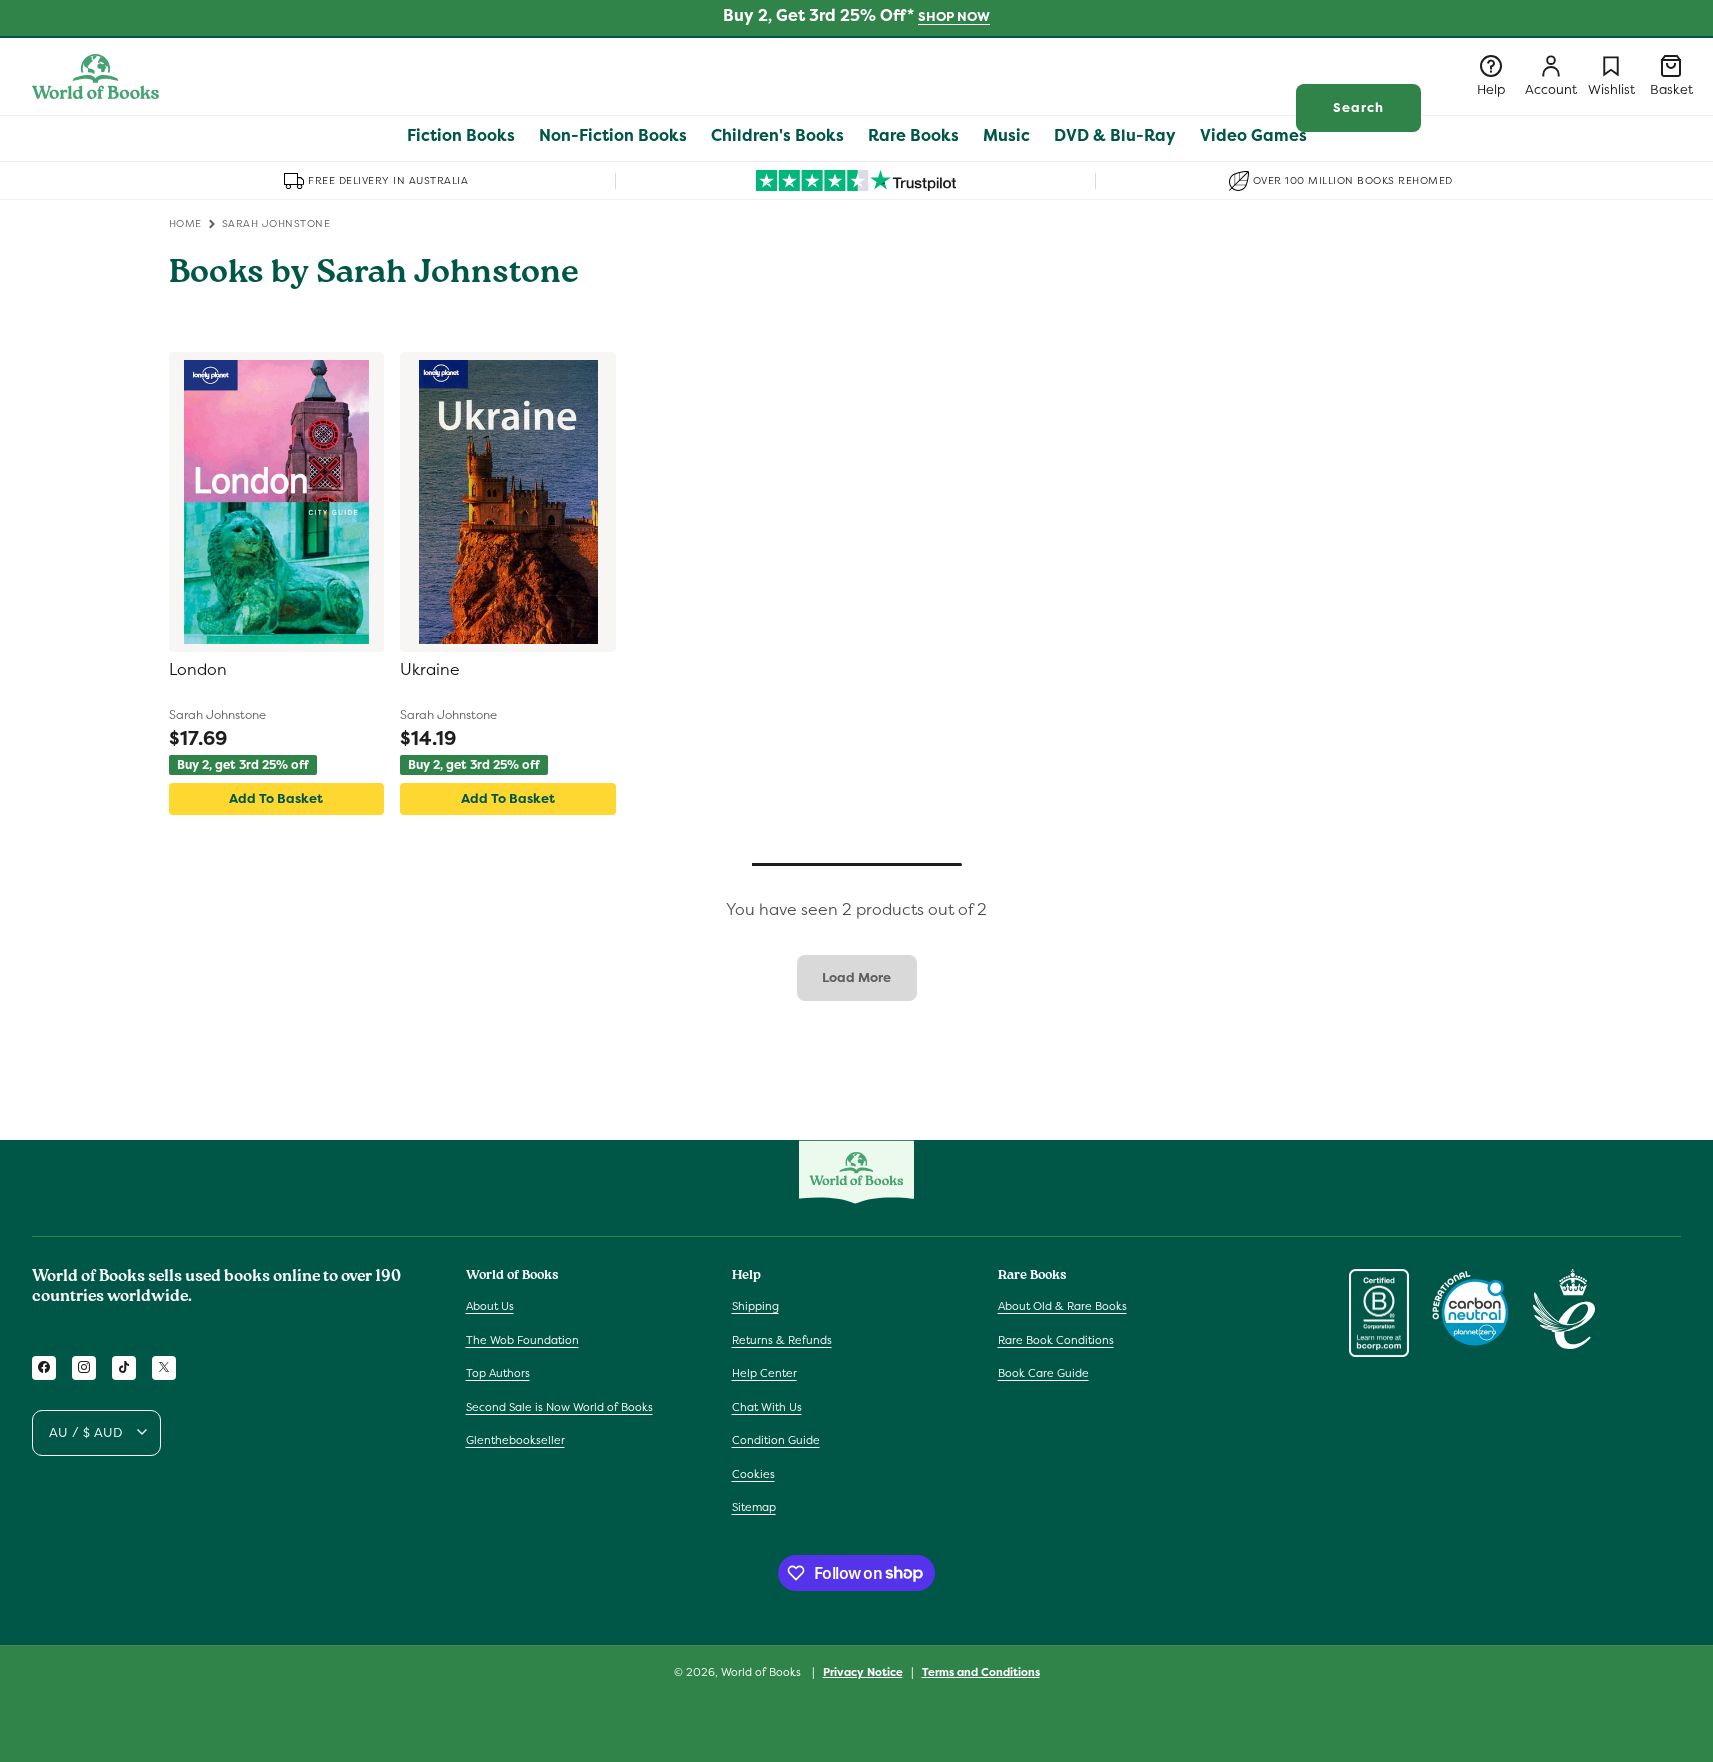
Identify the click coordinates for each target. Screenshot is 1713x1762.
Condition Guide (776, 1440)
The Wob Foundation (522, 1339)
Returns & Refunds (782, 1339)
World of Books (762, 1672)
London (198, 670)
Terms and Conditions (981, 1671)
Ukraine (430, 670)
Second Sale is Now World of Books (559, 1406)
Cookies (753, 1473)
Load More (856, 977)
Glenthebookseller (515, 1440)
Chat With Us (767, 1406)
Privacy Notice (863, 1671)
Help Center (764, 1373)
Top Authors (498, 1373)
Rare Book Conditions (1056, 1339)
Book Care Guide (1043, 1373)
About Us (490, 1305)
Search (1358, 107)
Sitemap (754, 1507)
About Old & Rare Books (1062, 1305)
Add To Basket (276, 798)
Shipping (755, 1305)
